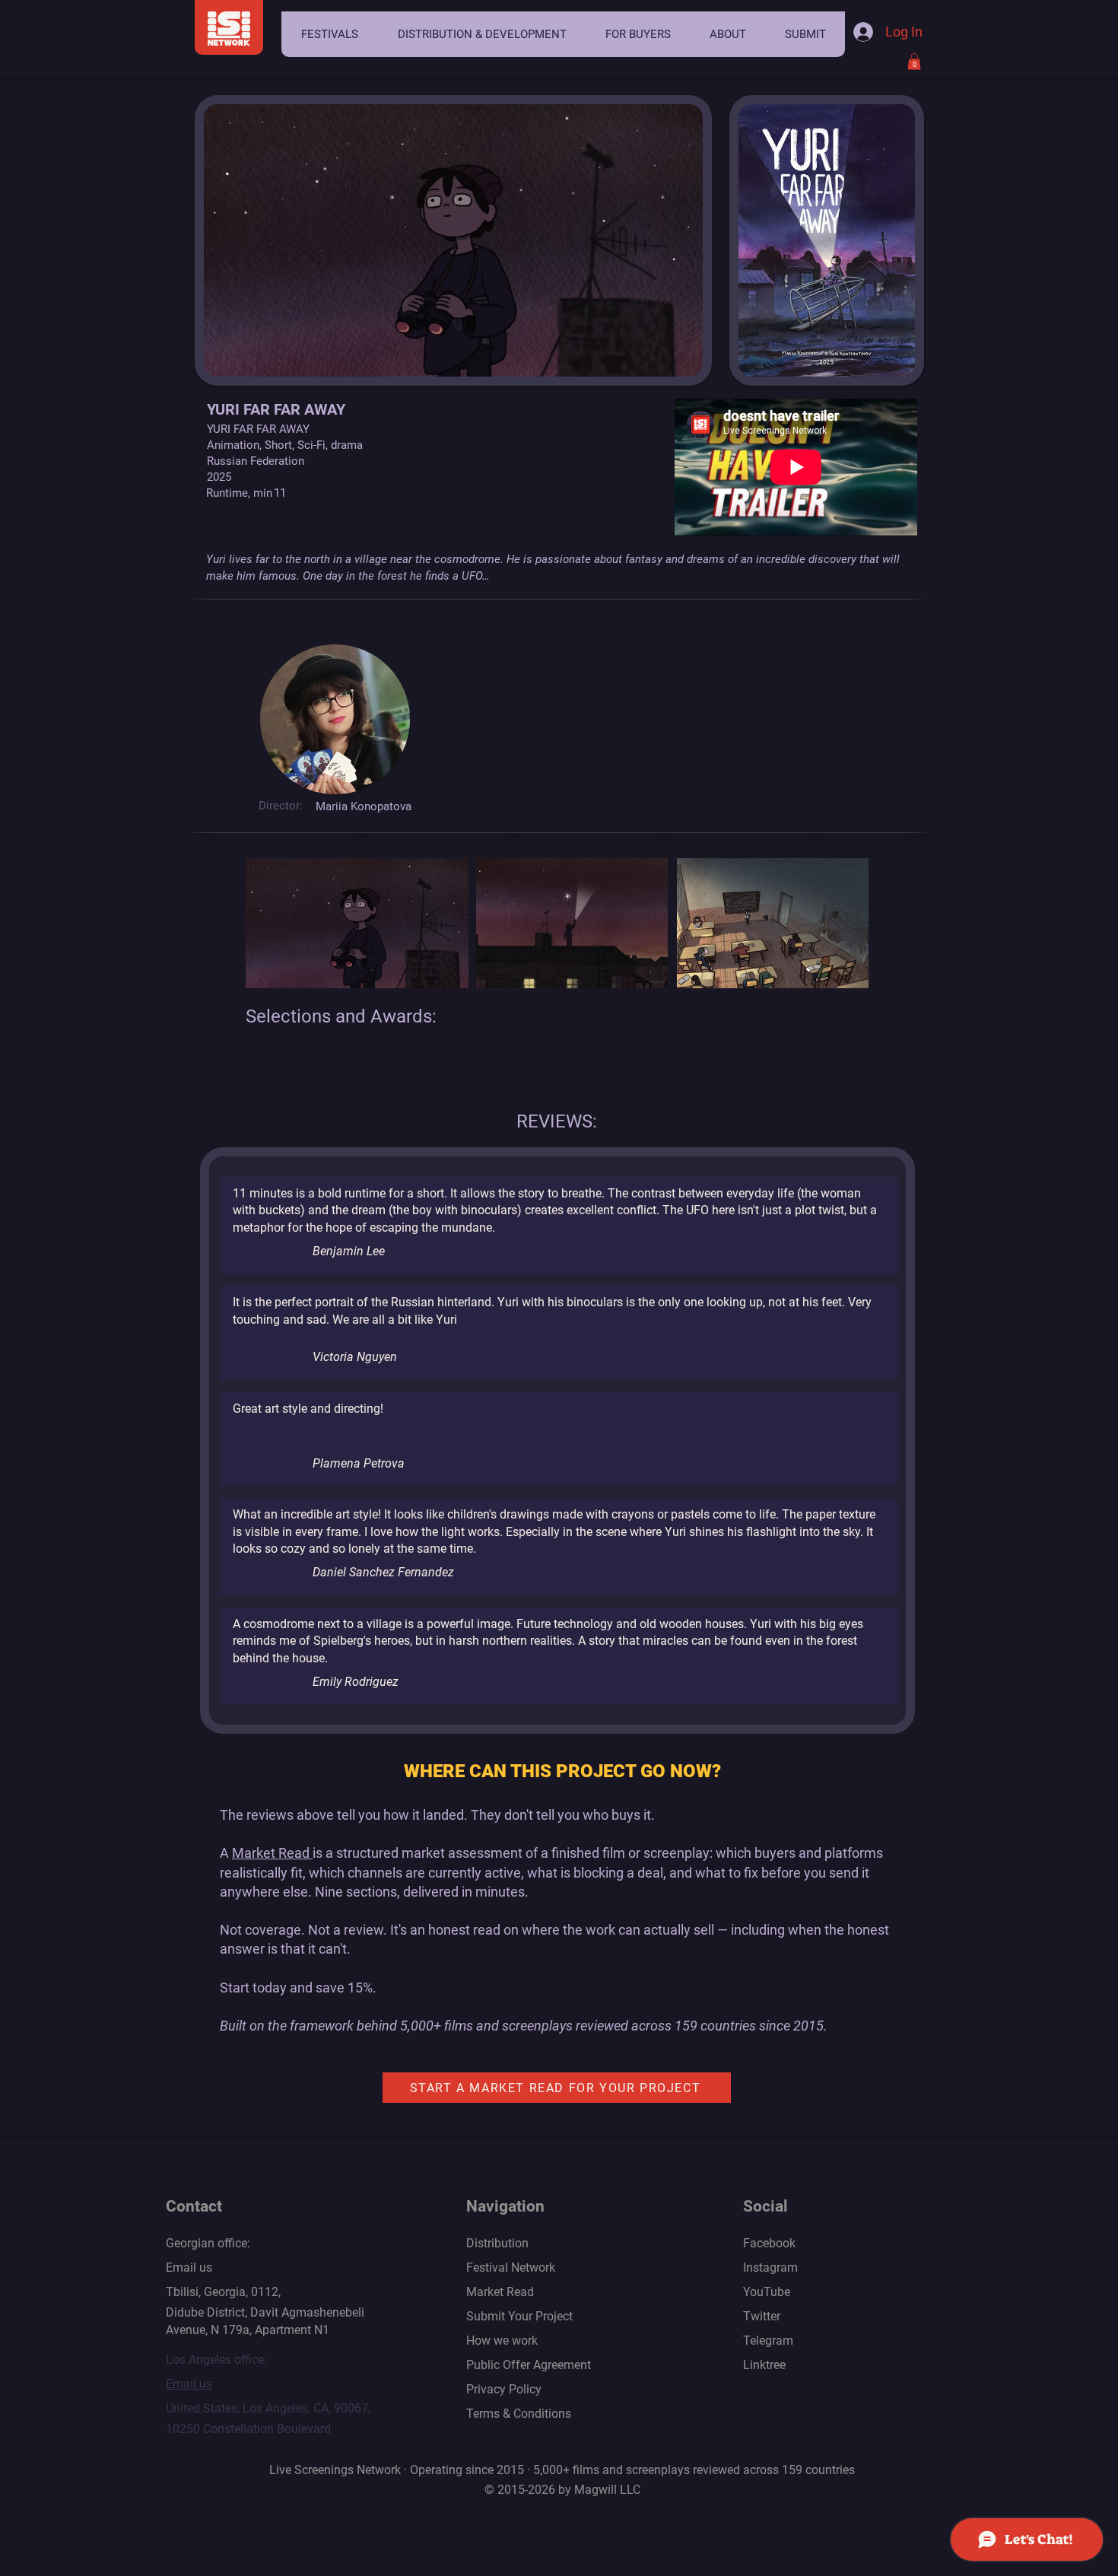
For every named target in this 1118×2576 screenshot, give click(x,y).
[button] (329, 34)
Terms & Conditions (519, 2414)
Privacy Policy (504, 2389)
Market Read (272, 1853)
